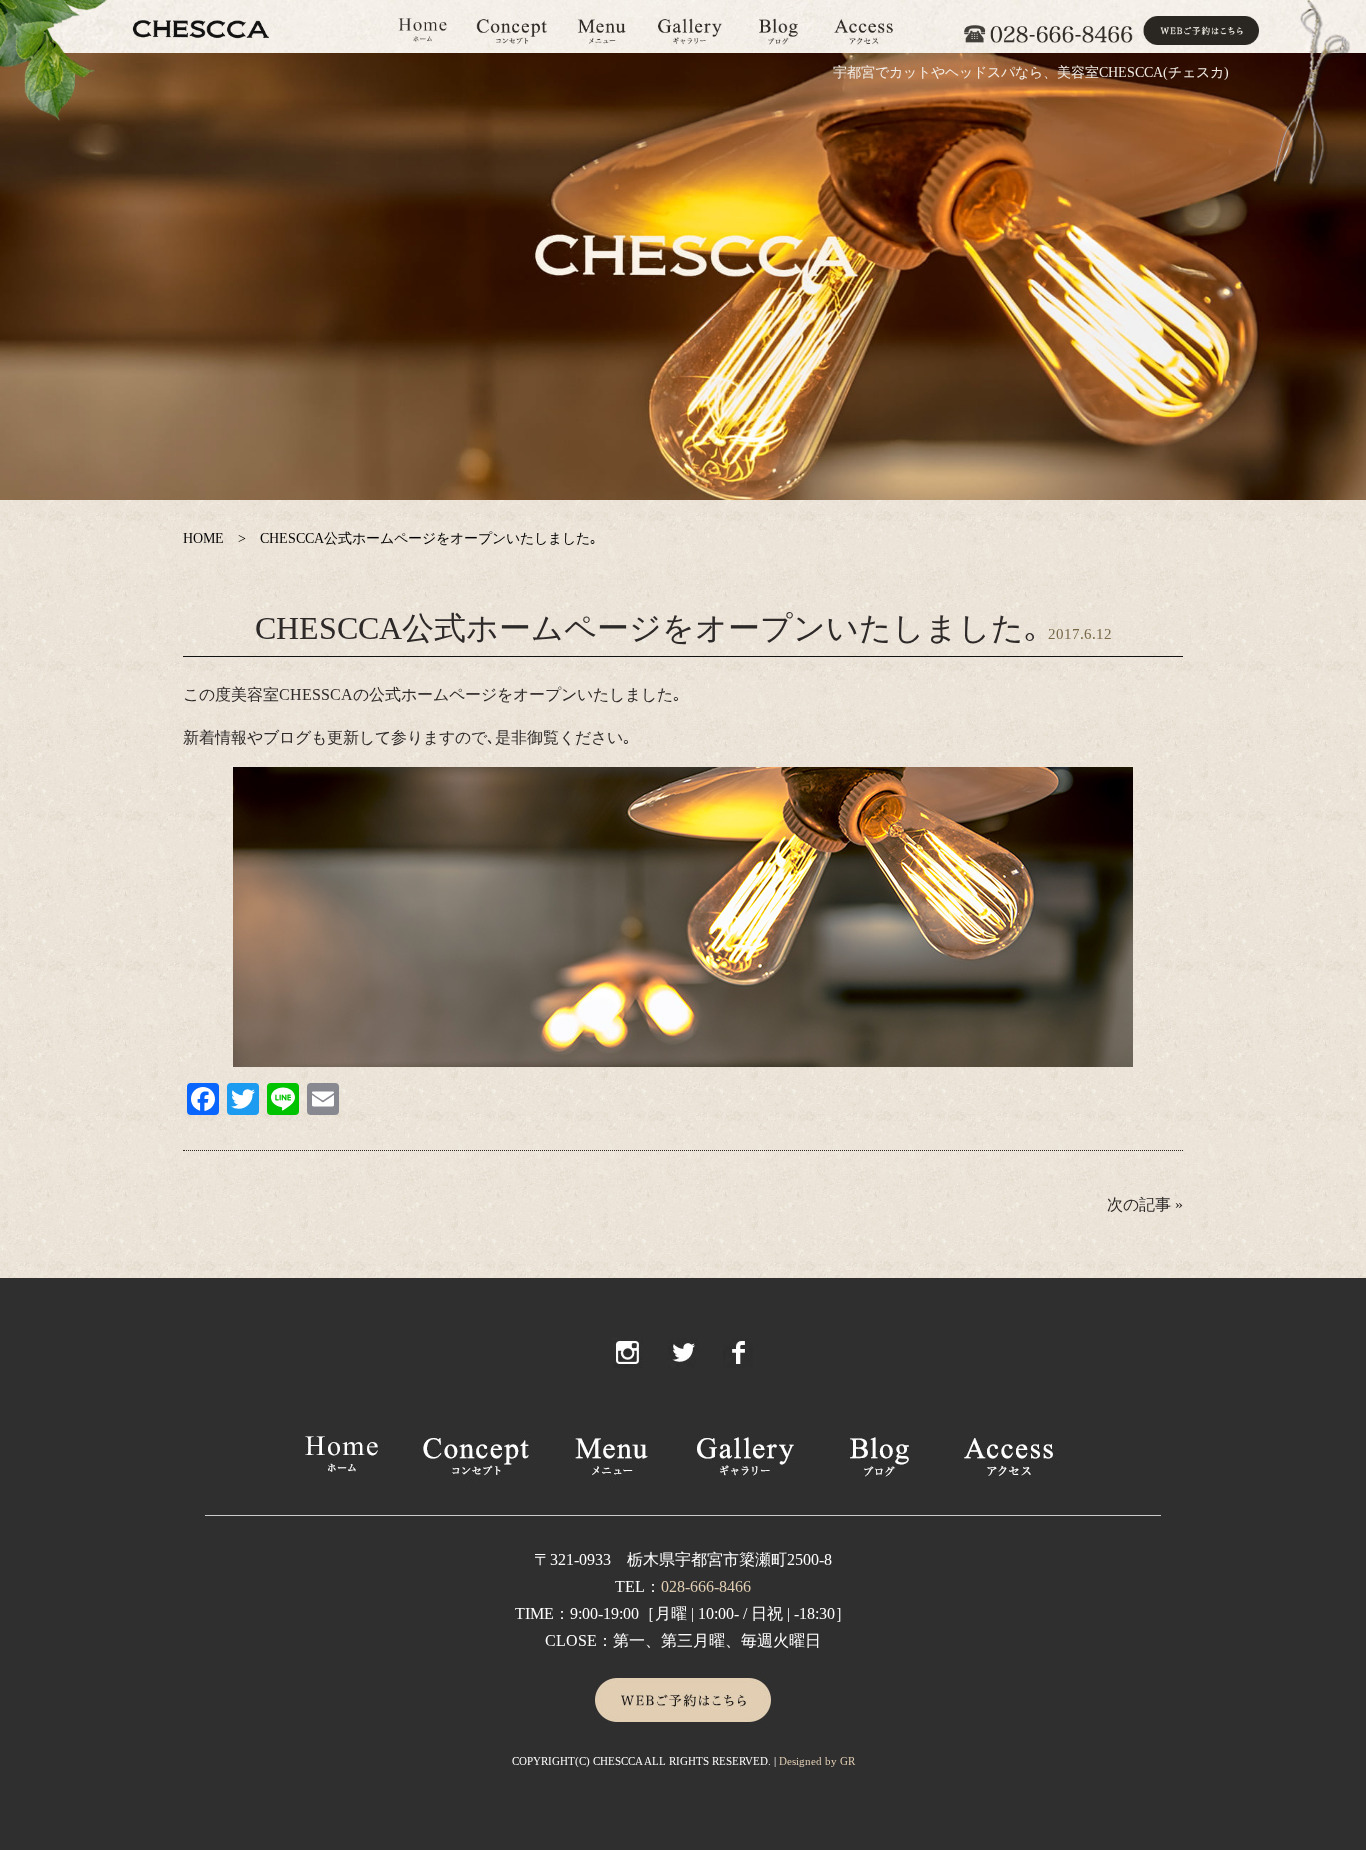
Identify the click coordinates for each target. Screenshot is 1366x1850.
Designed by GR (817, 1761)
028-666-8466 (706, 1586)
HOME (203, 538)
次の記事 (1139, 1204)
